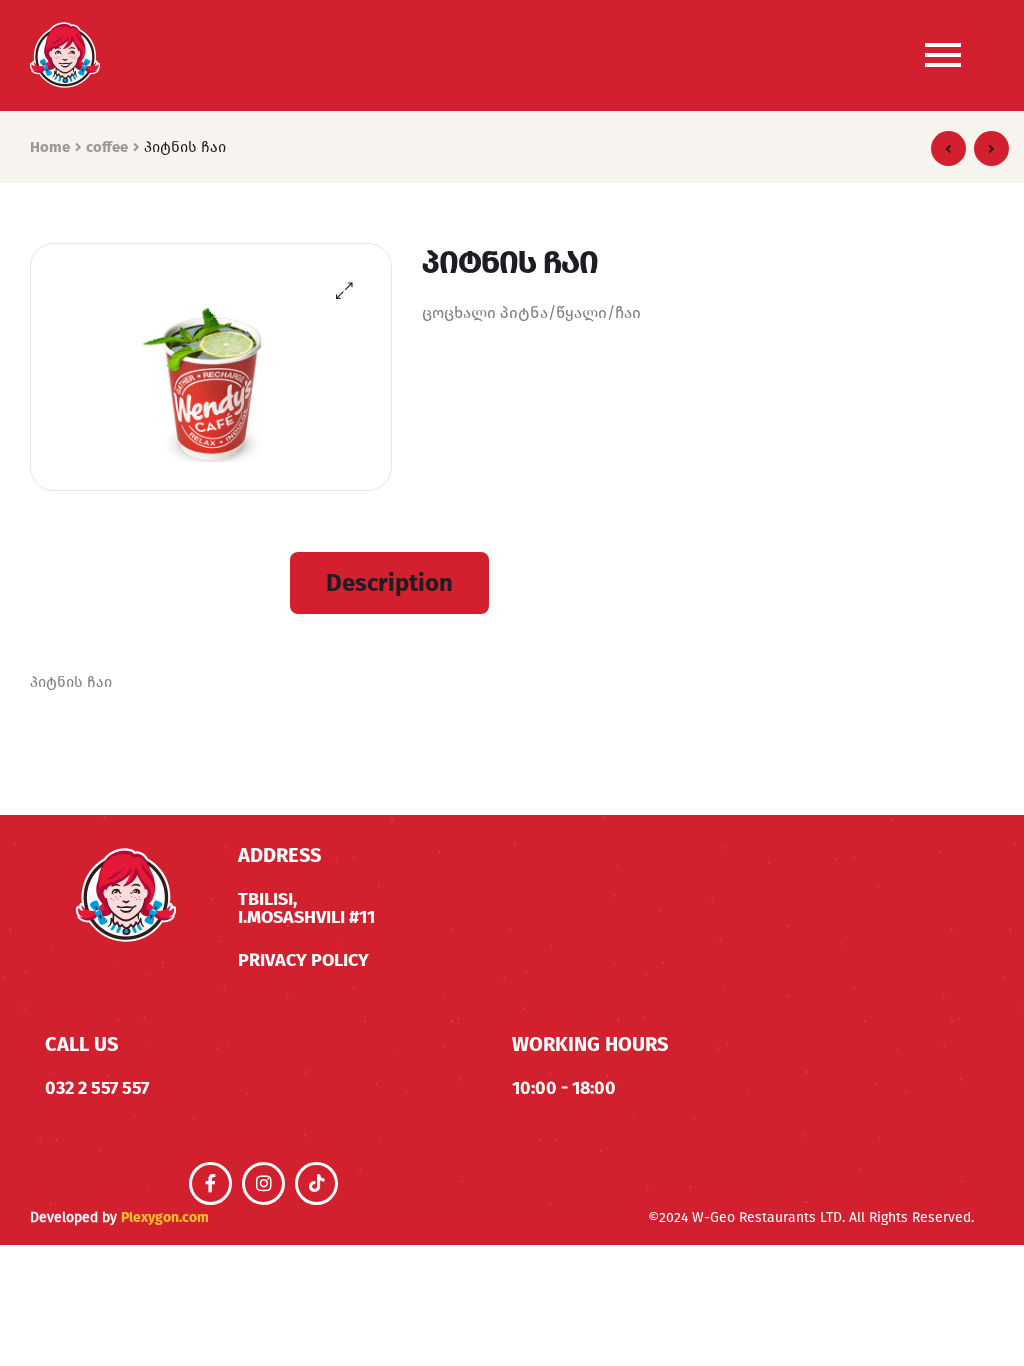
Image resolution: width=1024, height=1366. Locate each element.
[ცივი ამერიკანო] (948, 148)
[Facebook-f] (210, 1183)
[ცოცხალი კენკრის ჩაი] (991, 148)
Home (50, 147)
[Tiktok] (316, 1183)
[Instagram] (263, 1183)
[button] (344, 290)
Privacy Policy (303, 960)
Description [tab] (389, 583)
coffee (107, 147)
